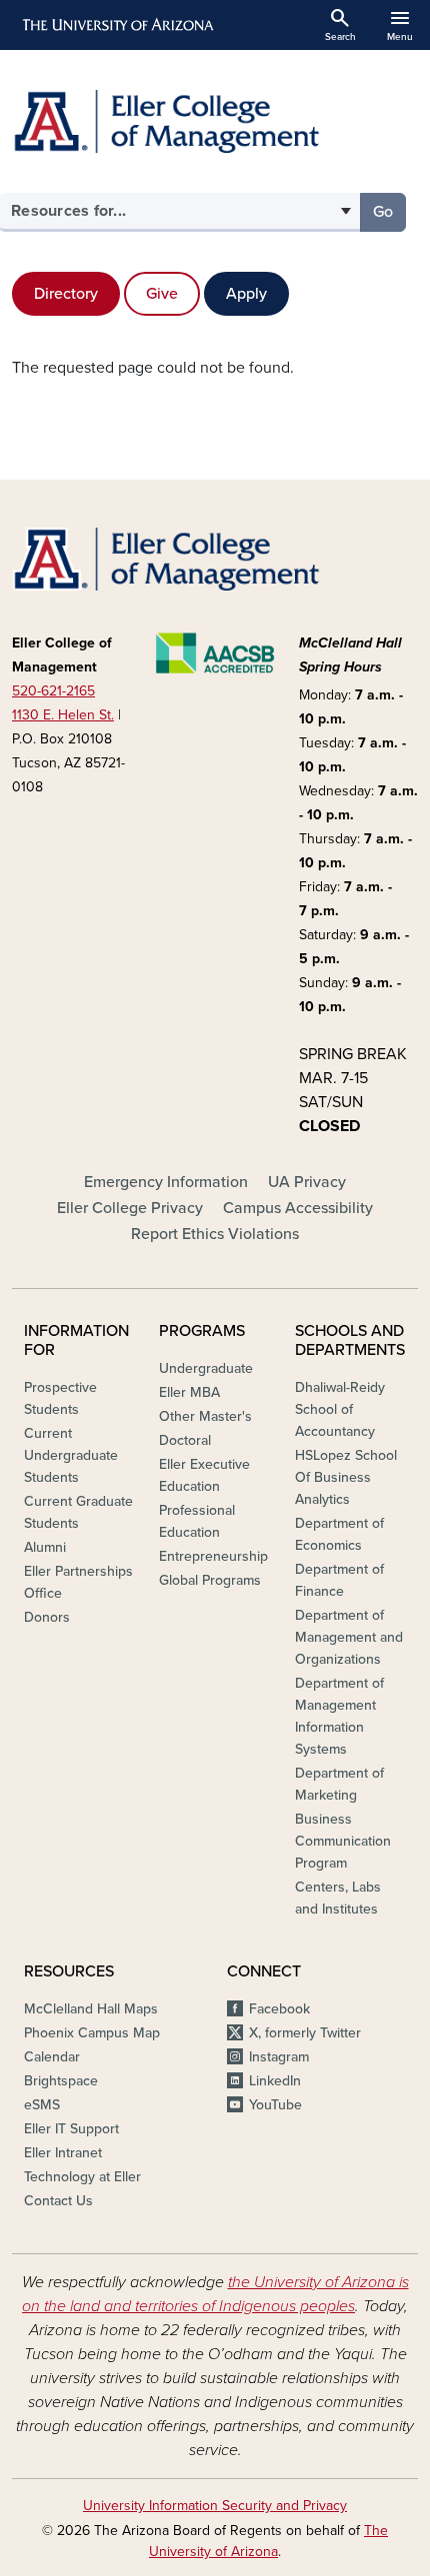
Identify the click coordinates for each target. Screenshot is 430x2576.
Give (162, 294)
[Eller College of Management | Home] (215, 121)
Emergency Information (166, 1182)
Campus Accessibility (298, 1208)
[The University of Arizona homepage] (116, 25)
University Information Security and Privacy (215, 2506)
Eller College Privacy (130, 1208)
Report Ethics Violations (215, 1234)
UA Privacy (307, 1182)
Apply (246, 294)
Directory (66, 294)
